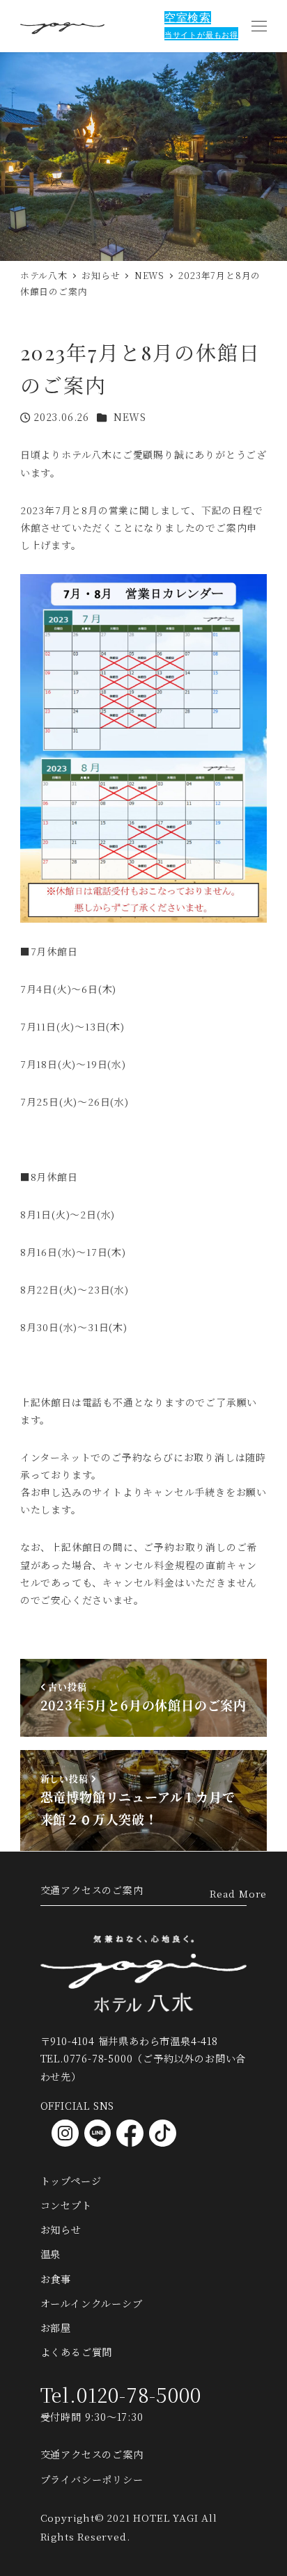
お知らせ (61, 2229)
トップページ (71, 2181)
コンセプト (66, 2205)
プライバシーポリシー (92, 2479)
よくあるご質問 (77, 2352)
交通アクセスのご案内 (92, 1890)
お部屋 (56, 2328)
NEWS (130, 417)
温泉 (51, 2254)
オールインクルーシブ (92, 2303)
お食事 (56, 2279)
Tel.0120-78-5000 (121, 2394)
